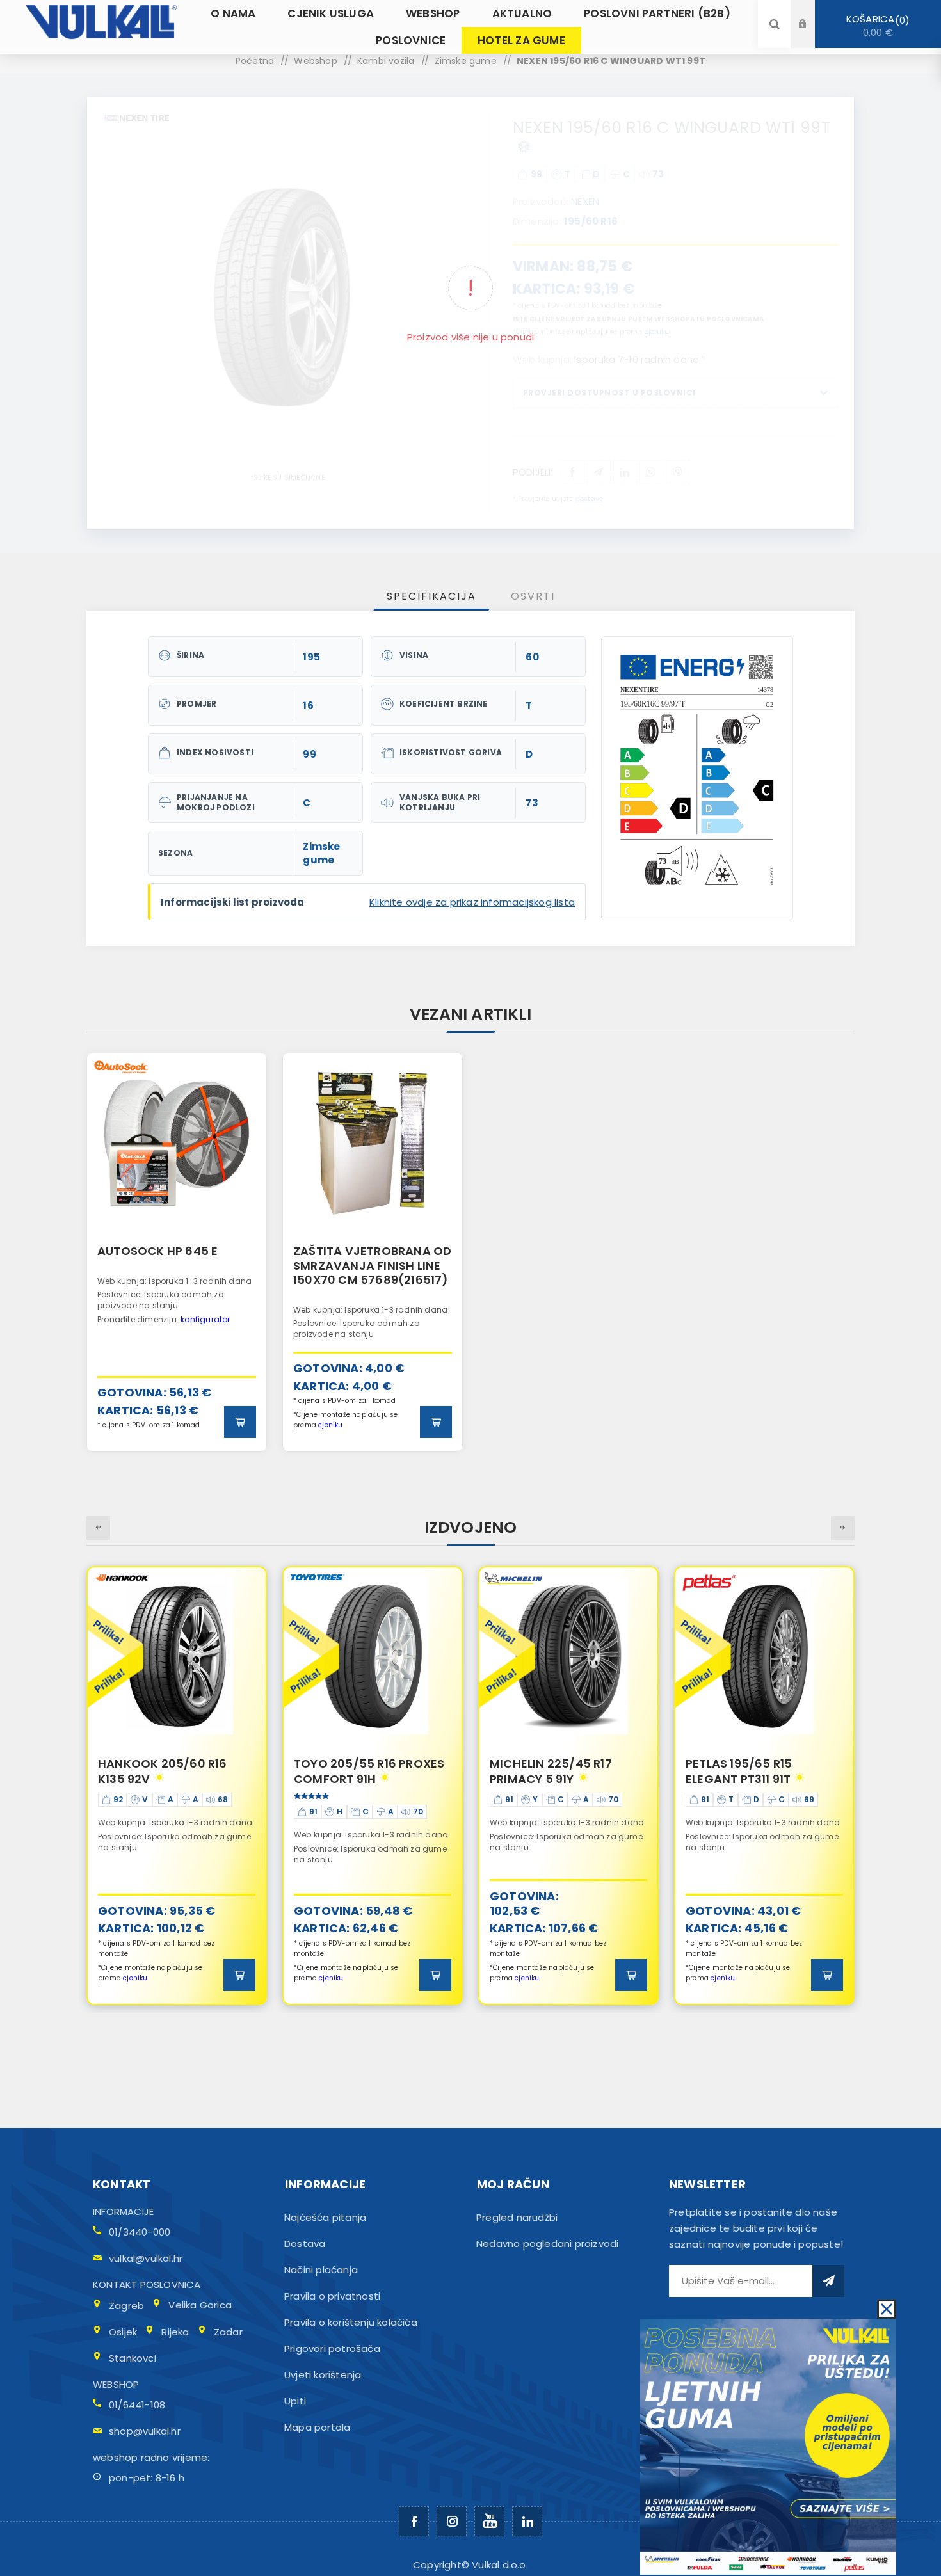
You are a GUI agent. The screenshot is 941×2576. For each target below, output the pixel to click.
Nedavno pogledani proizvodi (547, 2244)
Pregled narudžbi (517, 2217)
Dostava (305, 2244)
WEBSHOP (116, 2384)
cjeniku (330, 1425)
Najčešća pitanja (325, 2217)
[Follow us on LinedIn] (527, 2521)
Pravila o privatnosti (332, 2296)
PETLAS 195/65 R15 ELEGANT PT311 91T (543, 1771)
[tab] (431, 596)
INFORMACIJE (123, 2212)
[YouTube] (489, 2521)
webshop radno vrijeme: (151, 2457)
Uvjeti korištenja (323, 2375)
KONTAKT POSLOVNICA (147, 2284)
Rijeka (175, 2332)
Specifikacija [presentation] (431, 596)
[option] (177, 1252)
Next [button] (843, 1528)
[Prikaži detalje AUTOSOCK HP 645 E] (177, 1143)
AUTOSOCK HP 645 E (157, 1251)
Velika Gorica (200, 2305)
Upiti (295, 2401)
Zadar (228, 2332)
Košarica (876, 26)
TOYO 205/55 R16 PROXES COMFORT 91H (173, 1771)
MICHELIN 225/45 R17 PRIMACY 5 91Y (355, 1771)
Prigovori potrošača (332, 2348)
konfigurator (205, 1319)
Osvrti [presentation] (533, 596)
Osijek (123, 2332)
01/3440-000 (140, 2232)
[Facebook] (414, 2521)
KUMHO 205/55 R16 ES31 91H (756, 1771)
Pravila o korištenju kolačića (351, 2322)
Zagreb (126, 2306)
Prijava (812, 12)
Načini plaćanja (321, 2270)
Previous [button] (98, 1528)
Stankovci (133, 2358)
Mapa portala (317, 2427)
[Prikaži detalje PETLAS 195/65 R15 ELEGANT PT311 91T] (568, 1656)
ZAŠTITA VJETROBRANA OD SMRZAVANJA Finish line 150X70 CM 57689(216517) (372, 1265)
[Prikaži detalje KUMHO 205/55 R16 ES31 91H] (764, 1656)
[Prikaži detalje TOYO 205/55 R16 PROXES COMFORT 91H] (177, 1656)
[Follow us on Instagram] (452, 2521)
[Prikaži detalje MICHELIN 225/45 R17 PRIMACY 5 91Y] (373, 1656)
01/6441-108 (137, 2405)
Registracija (812, 36)
